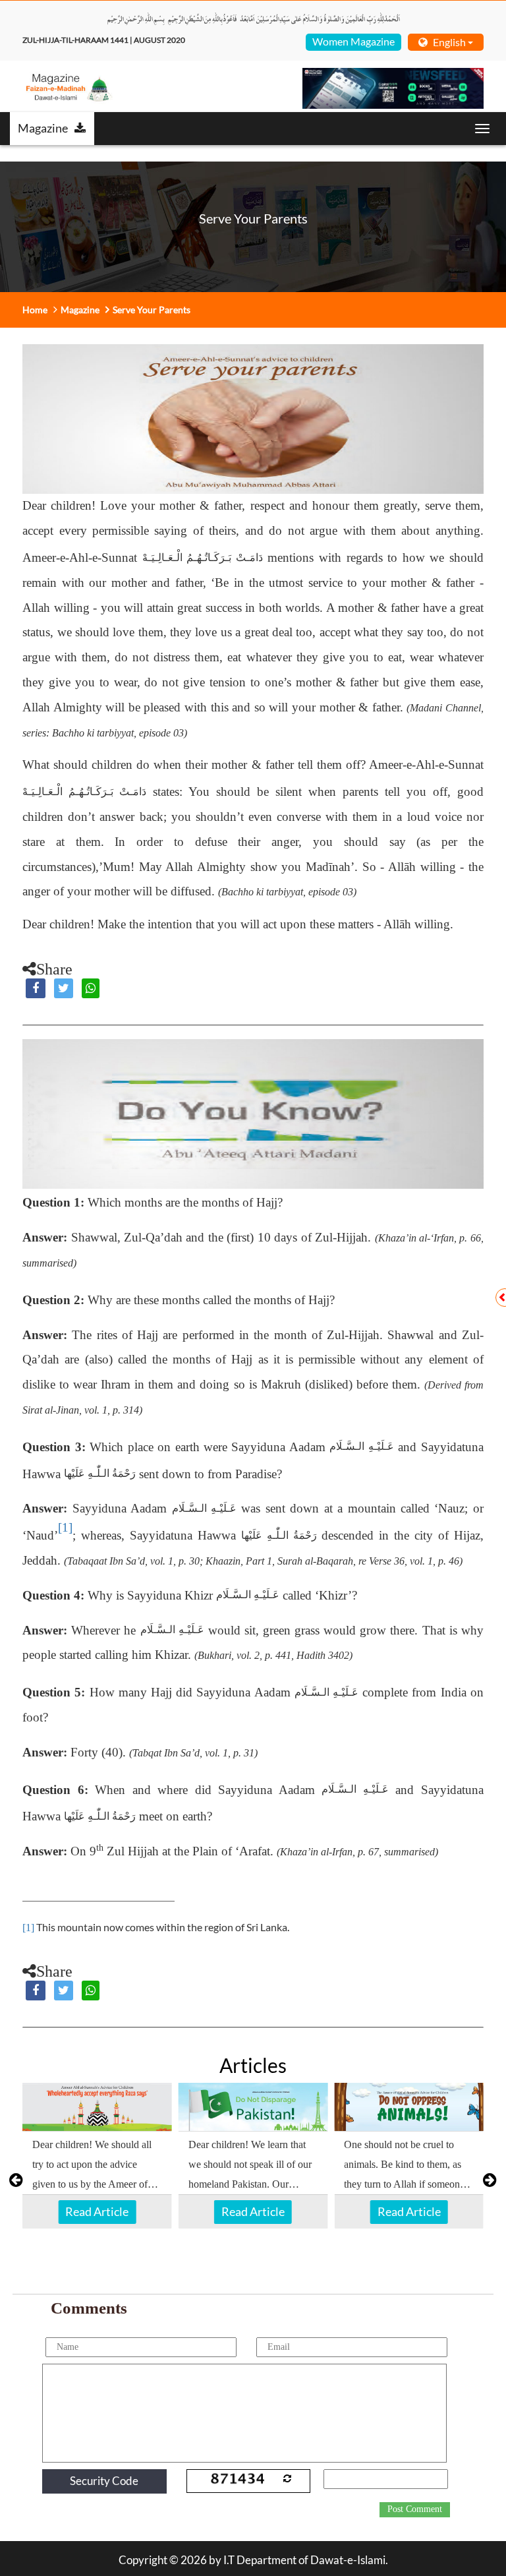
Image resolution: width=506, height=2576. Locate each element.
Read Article (97, 2211)
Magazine (43, 128)
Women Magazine (353, 41)
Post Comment (415, 2509)
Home (35, 310)
